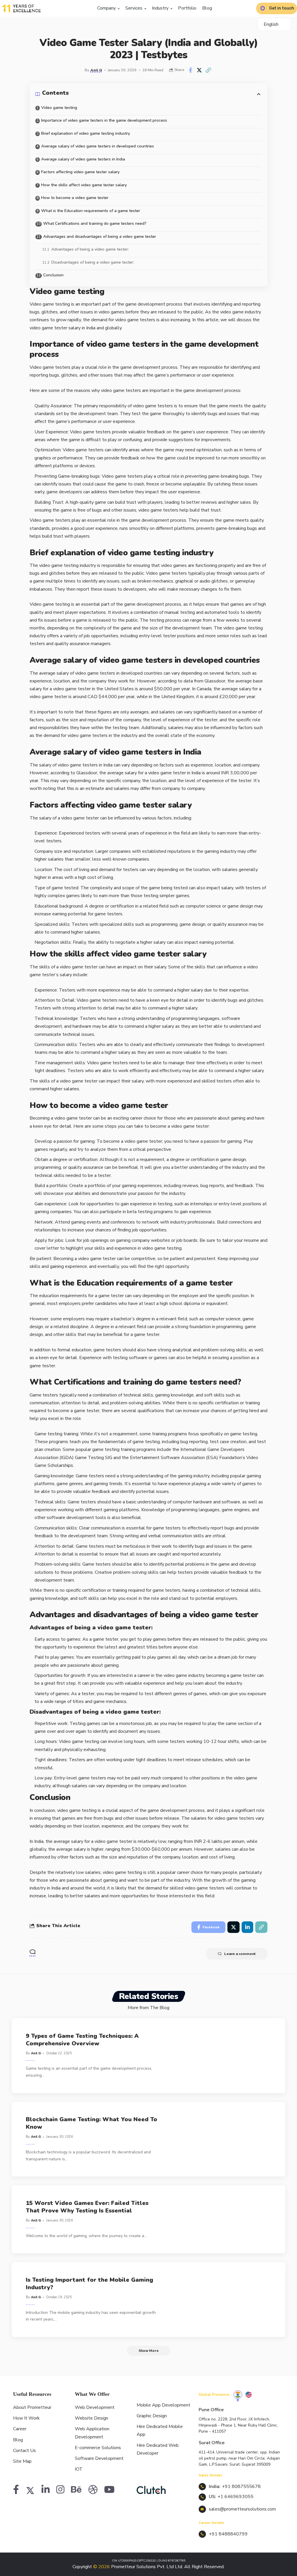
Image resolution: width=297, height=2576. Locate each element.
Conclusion (53, 275)
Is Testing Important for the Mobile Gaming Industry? (89, 2284)
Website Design (92, 2418)
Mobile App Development (163, 2405)
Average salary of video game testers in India (83, 159)
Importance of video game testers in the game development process (104, 120)
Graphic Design (152, 2416)
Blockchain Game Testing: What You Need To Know (92, 2123)
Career (20, 2429)
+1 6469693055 (236, 2497)
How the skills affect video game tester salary (84, 185)
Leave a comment (240, 1954)
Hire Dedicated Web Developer (158, 2449)
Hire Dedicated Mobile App (160, 2430)
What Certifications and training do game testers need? (95, 223)
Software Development (99, 2458)
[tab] (238, 2395)
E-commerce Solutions (98, 2448)
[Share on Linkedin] (247, 1927)
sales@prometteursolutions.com (242, 2509)
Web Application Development (92, 2433)
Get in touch (282, 8)
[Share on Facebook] (190, 70)
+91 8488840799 (228, 2534)
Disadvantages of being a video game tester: (93, 262)
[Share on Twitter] (199, 70)
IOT (79, 2469)
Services (134, 8)
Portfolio (187, 8)
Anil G (96, 70)
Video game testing (60, 108)
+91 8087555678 (241, 2486)
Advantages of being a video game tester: (90, 249)
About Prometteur (32, 2407)
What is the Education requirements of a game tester (91, 211)
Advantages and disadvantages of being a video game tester (100, 237)
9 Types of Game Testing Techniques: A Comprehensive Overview (82, 2040)
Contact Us (25, 2451)
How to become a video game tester (75, 198)
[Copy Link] (208, 70)
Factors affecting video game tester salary (80, 172)
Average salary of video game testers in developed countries (98, 146)
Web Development (95, 2407)
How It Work (26, 2418)
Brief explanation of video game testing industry (86, 133)
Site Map (22, 2461)
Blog (207, 8)
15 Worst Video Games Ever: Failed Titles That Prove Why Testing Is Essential (87, 2207)
